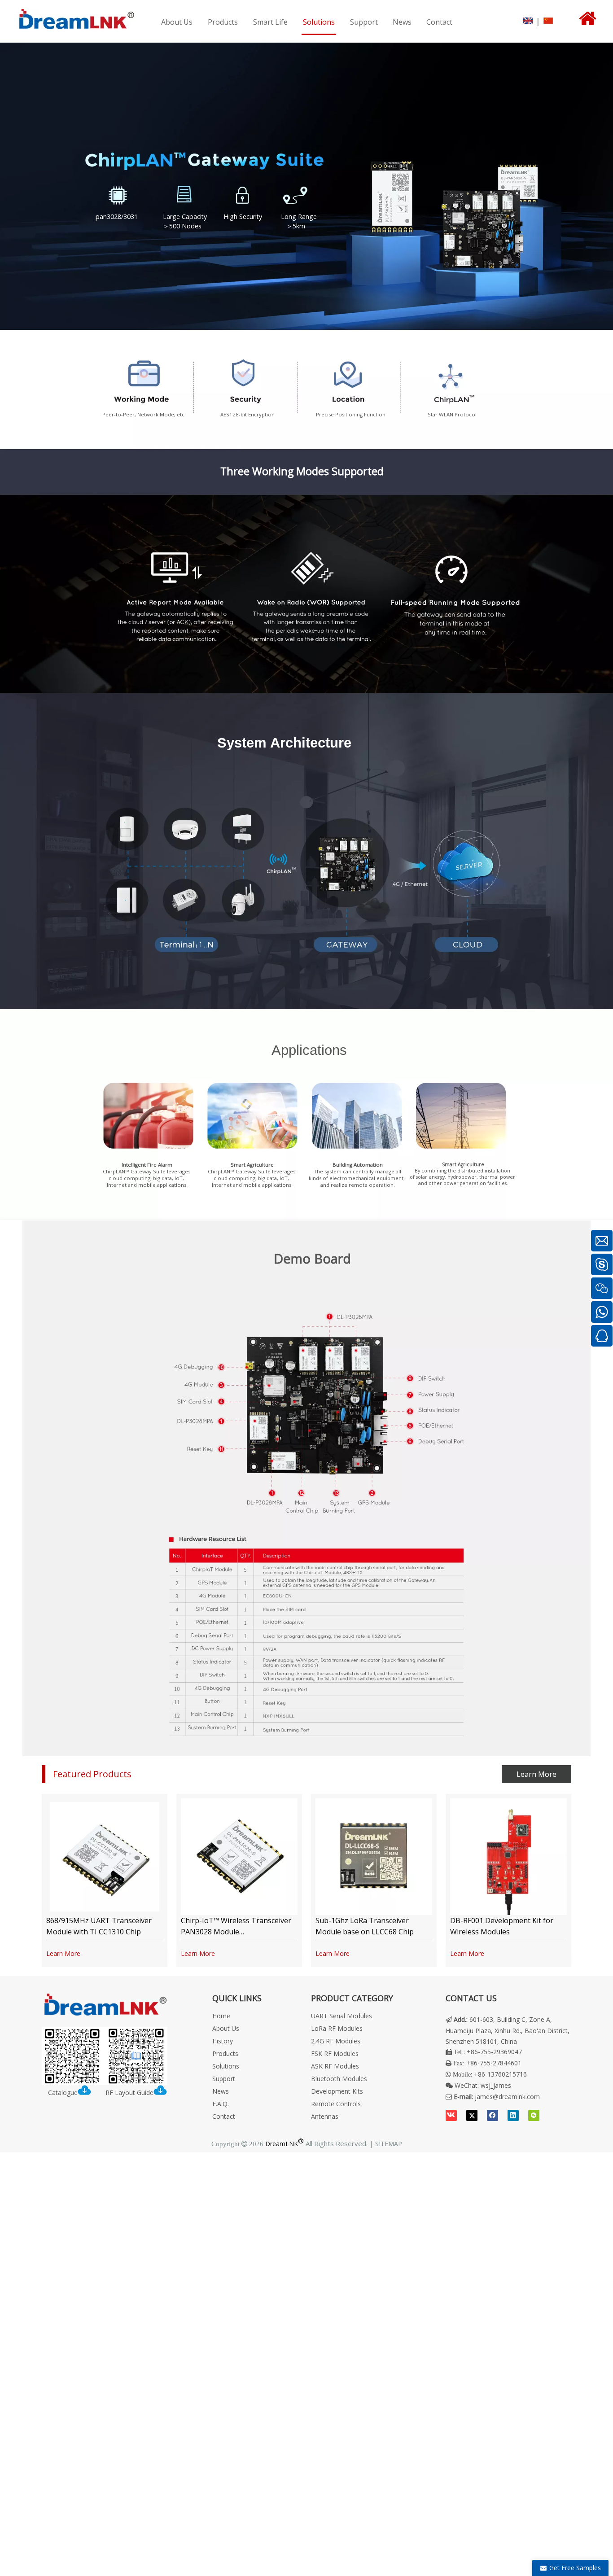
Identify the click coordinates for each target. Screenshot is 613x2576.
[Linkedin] (513, 2115)
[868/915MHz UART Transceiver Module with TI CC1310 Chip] (105, 1857)
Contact (224, 2116)
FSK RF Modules (335, 2053)
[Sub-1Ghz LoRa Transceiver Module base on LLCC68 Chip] (374, 1857)
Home (221, 2016)
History (223, 2041)
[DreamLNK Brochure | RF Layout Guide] (105, 2056)
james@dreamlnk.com (507, 2097)
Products (225, 2053)
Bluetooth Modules (339, 2079)
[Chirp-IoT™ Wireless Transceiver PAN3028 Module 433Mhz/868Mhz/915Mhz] (239, 1857)
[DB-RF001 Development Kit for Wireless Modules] (508, 1857)
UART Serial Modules (342, 2016)
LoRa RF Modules (337, 2028)
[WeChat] (534, 2115)
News (221, 2091)
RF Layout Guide (129, 2093)
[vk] (451, 2115)
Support (224, 2079)
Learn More (536, 1774)
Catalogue (63, 2093)
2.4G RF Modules (336, 2041)
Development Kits (337, 2091)
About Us (226, 2028)
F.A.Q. (221, 2104)
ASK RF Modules (335, 2066)
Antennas (325, 2116)
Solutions (226, 2066)
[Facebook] (493, 2115)
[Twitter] (472, 2115)
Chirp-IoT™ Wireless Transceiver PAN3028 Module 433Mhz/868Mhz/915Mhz (236, 1932)
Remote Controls (336, 2104)
